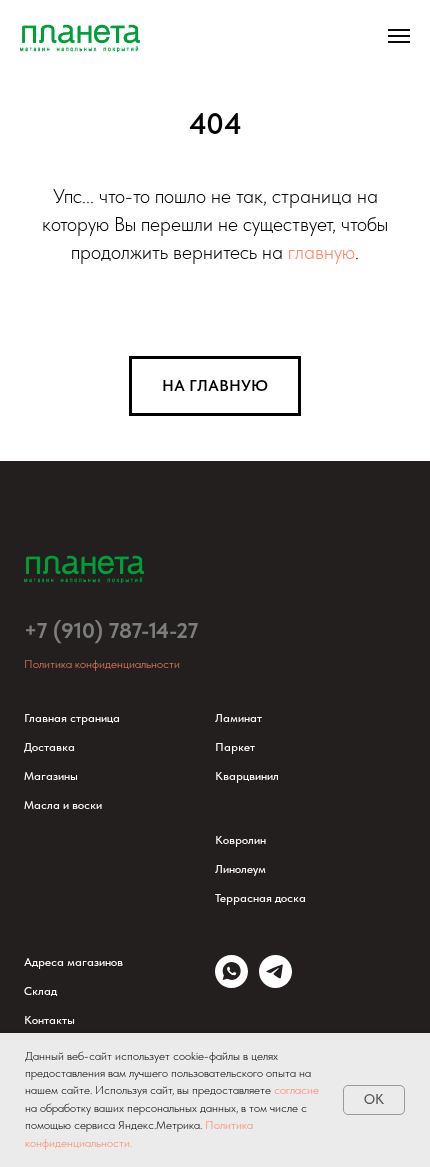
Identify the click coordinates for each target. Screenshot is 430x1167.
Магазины (51, 776)
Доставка (49, 747)
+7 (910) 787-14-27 (111, 630)
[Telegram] (275, 982)
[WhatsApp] (231, 982)
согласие (296, 1090)
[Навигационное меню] (399, 36)
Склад (40, 991)
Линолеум (240, 869)
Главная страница (72, 718)
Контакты (49, 1020)
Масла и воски (63, 805)
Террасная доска (260, 898)
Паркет (235, 747)
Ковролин (240, 840)
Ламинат (238, 718)
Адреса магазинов (73, 962)
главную (321, 252)
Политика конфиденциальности (102, 664)
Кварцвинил (247, 776)
